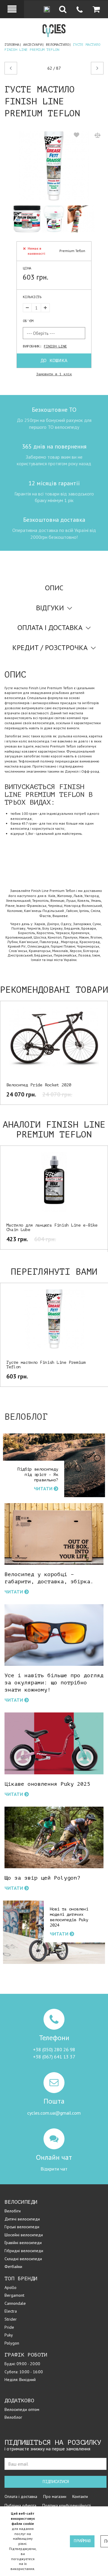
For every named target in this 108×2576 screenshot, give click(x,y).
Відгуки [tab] (50, 608)
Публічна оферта (20, 2505)
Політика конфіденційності (67, 2505)
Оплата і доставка (21, 2496)
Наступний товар (92, 68)
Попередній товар (24, 68)
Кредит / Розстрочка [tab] (50, 648)
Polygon (12, 2343)
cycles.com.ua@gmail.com (54, 2113)
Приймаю (82, 2541)
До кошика (54, 361)
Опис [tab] (54, 588)
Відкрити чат (54, 2169)
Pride (9, 2327)
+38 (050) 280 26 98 (54, 2049)
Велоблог (13, 2417)
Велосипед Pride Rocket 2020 (39, 1085)
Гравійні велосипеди (23, 2243)
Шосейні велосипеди (24, 2235)
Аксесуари (33, 45)
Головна (12, 45)
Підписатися (56, 2482)
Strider (11, 2319)
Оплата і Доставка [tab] (50, 627)
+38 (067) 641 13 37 (54, 2057)
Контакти (80, 2496)
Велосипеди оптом (22, 2409)
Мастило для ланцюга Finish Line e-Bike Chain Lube (52, 1227)
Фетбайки (13, 2267)
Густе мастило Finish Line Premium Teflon (46, 1365)
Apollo (10, 2287)
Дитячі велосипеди (22, 2219)
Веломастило (57, 45)
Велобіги (13, 2211)
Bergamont (14, 2295)
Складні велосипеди (23, 2259)
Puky (9, 2335)
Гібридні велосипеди (24, 2251)
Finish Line (55, 346)
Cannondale (15, 2303)
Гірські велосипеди (22, 2227)
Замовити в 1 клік (54, 374)
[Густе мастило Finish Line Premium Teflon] (54, 166)
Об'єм (28, 321)
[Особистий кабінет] (12, 9)
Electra (11, 2311)
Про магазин (55, 2496)
